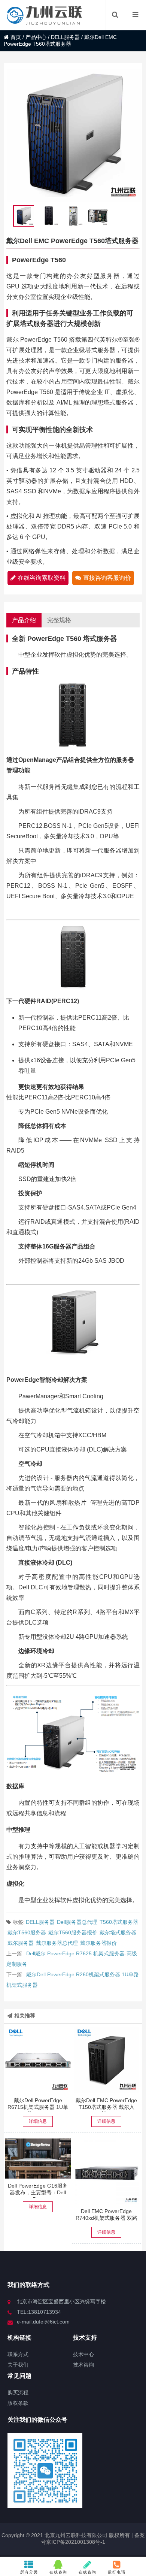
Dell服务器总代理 (77, 1922)
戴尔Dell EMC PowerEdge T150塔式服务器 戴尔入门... (106, 2107)
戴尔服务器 (21, 1943)
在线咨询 (58, 2572)
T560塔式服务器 (119, 1922)
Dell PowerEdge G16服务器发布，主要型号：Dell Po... (38, 2192)
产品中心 (36, 37)
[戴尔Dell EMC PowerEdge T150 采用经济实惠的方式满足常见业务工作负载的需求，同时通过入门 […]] (107, 2060)
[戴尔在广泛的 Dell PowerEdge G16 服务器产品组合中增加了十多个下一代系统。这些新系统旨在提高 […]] (38, 2159)
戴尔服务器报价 (98, 1943)
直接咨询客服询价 (107, 578)
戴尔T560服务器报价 (73, 1932)
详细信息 (38, 2121)
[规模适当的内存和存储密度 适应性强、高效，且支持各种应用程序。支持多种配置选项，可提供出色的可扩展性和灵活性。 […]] (38, 2060)
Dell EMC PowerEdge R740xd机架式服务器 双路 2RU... (107, 2218)
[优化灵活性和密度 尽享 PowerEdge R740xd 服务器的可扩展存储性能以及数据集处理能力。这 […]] (107, 2171)
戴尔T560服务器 (27, 1932)
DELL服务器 (65, 37)
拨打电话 (117, 2572)
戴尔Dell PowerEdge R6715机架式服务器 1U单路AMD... (38, 2107)
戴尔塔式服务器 (118, 1932)
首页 (16, 37)
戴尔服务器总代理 (57, 1943)
